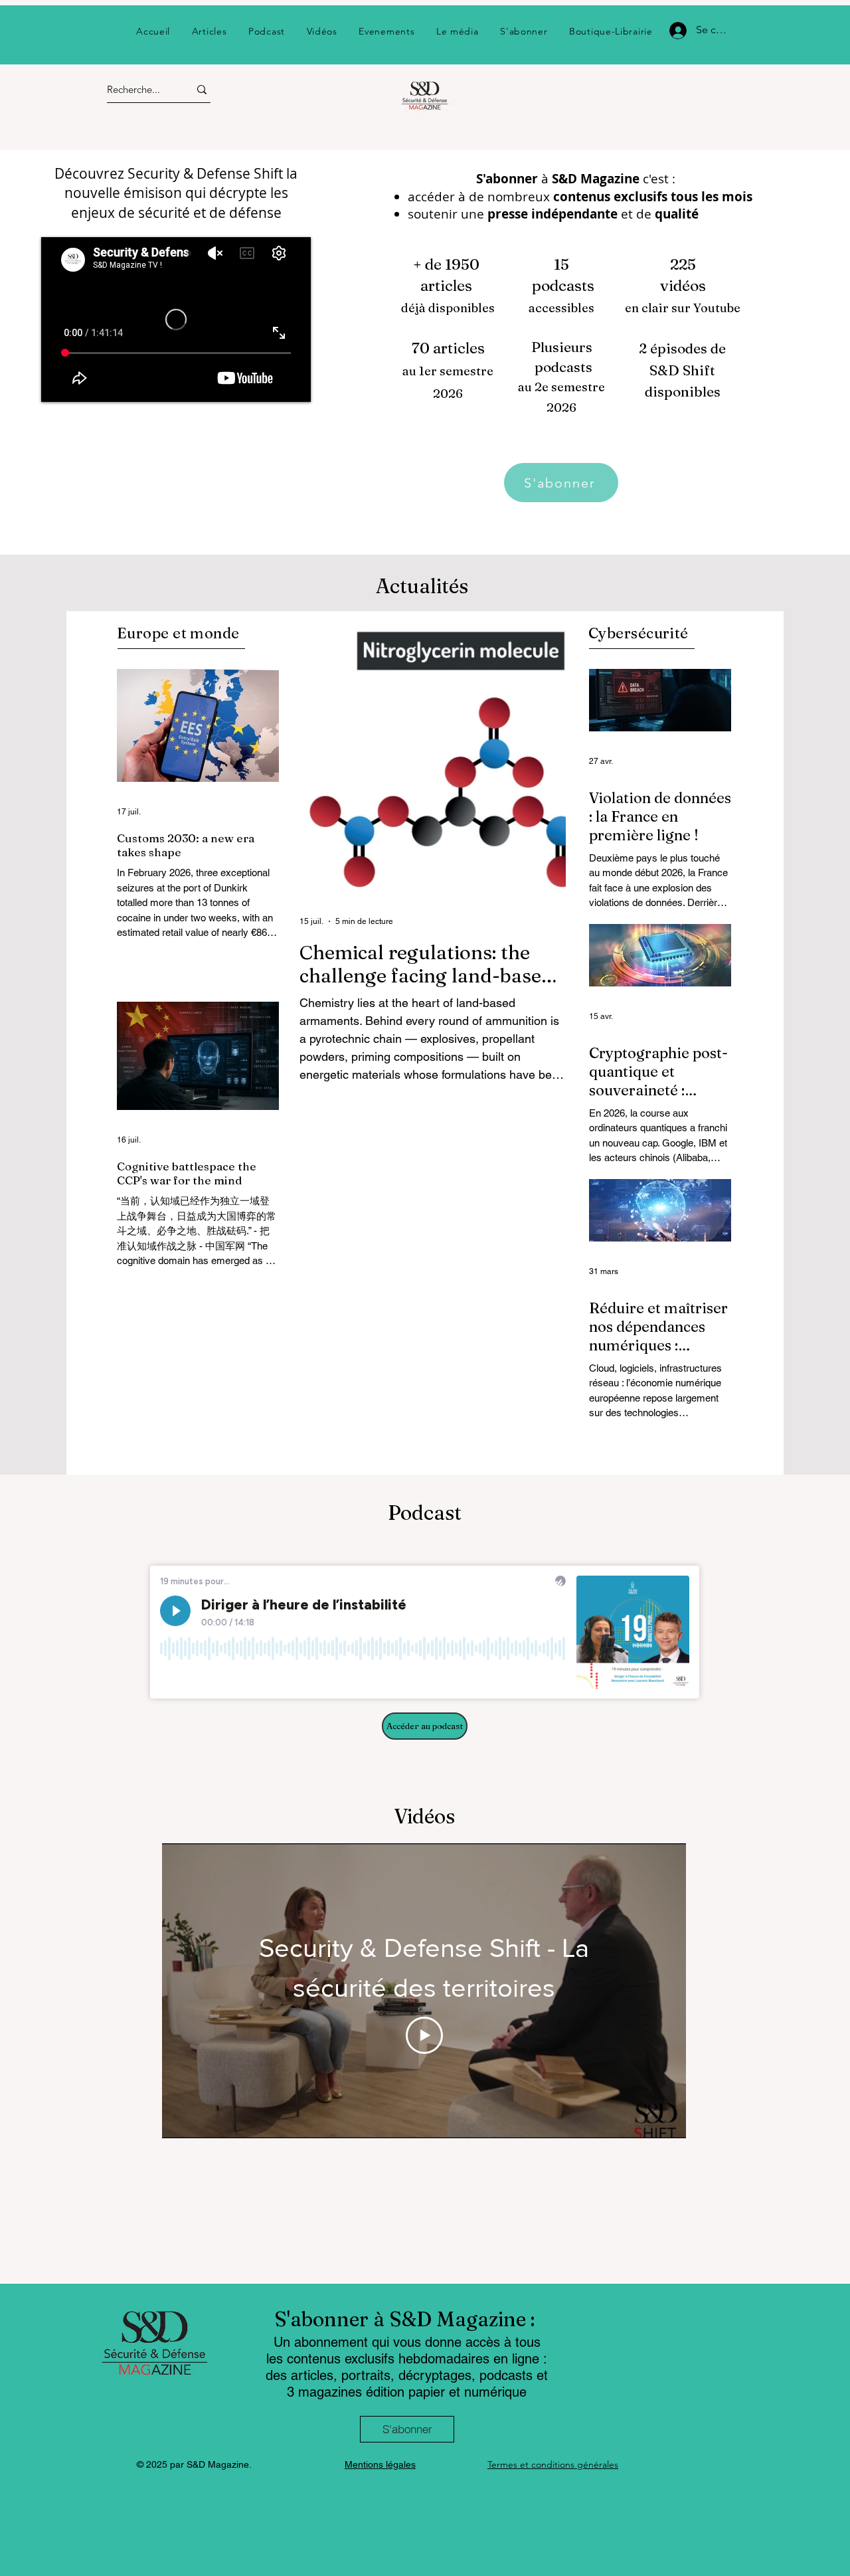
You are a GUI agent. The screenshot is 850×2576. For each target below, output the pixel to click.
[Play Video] (424, 2035)
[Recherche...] (202, 89)
